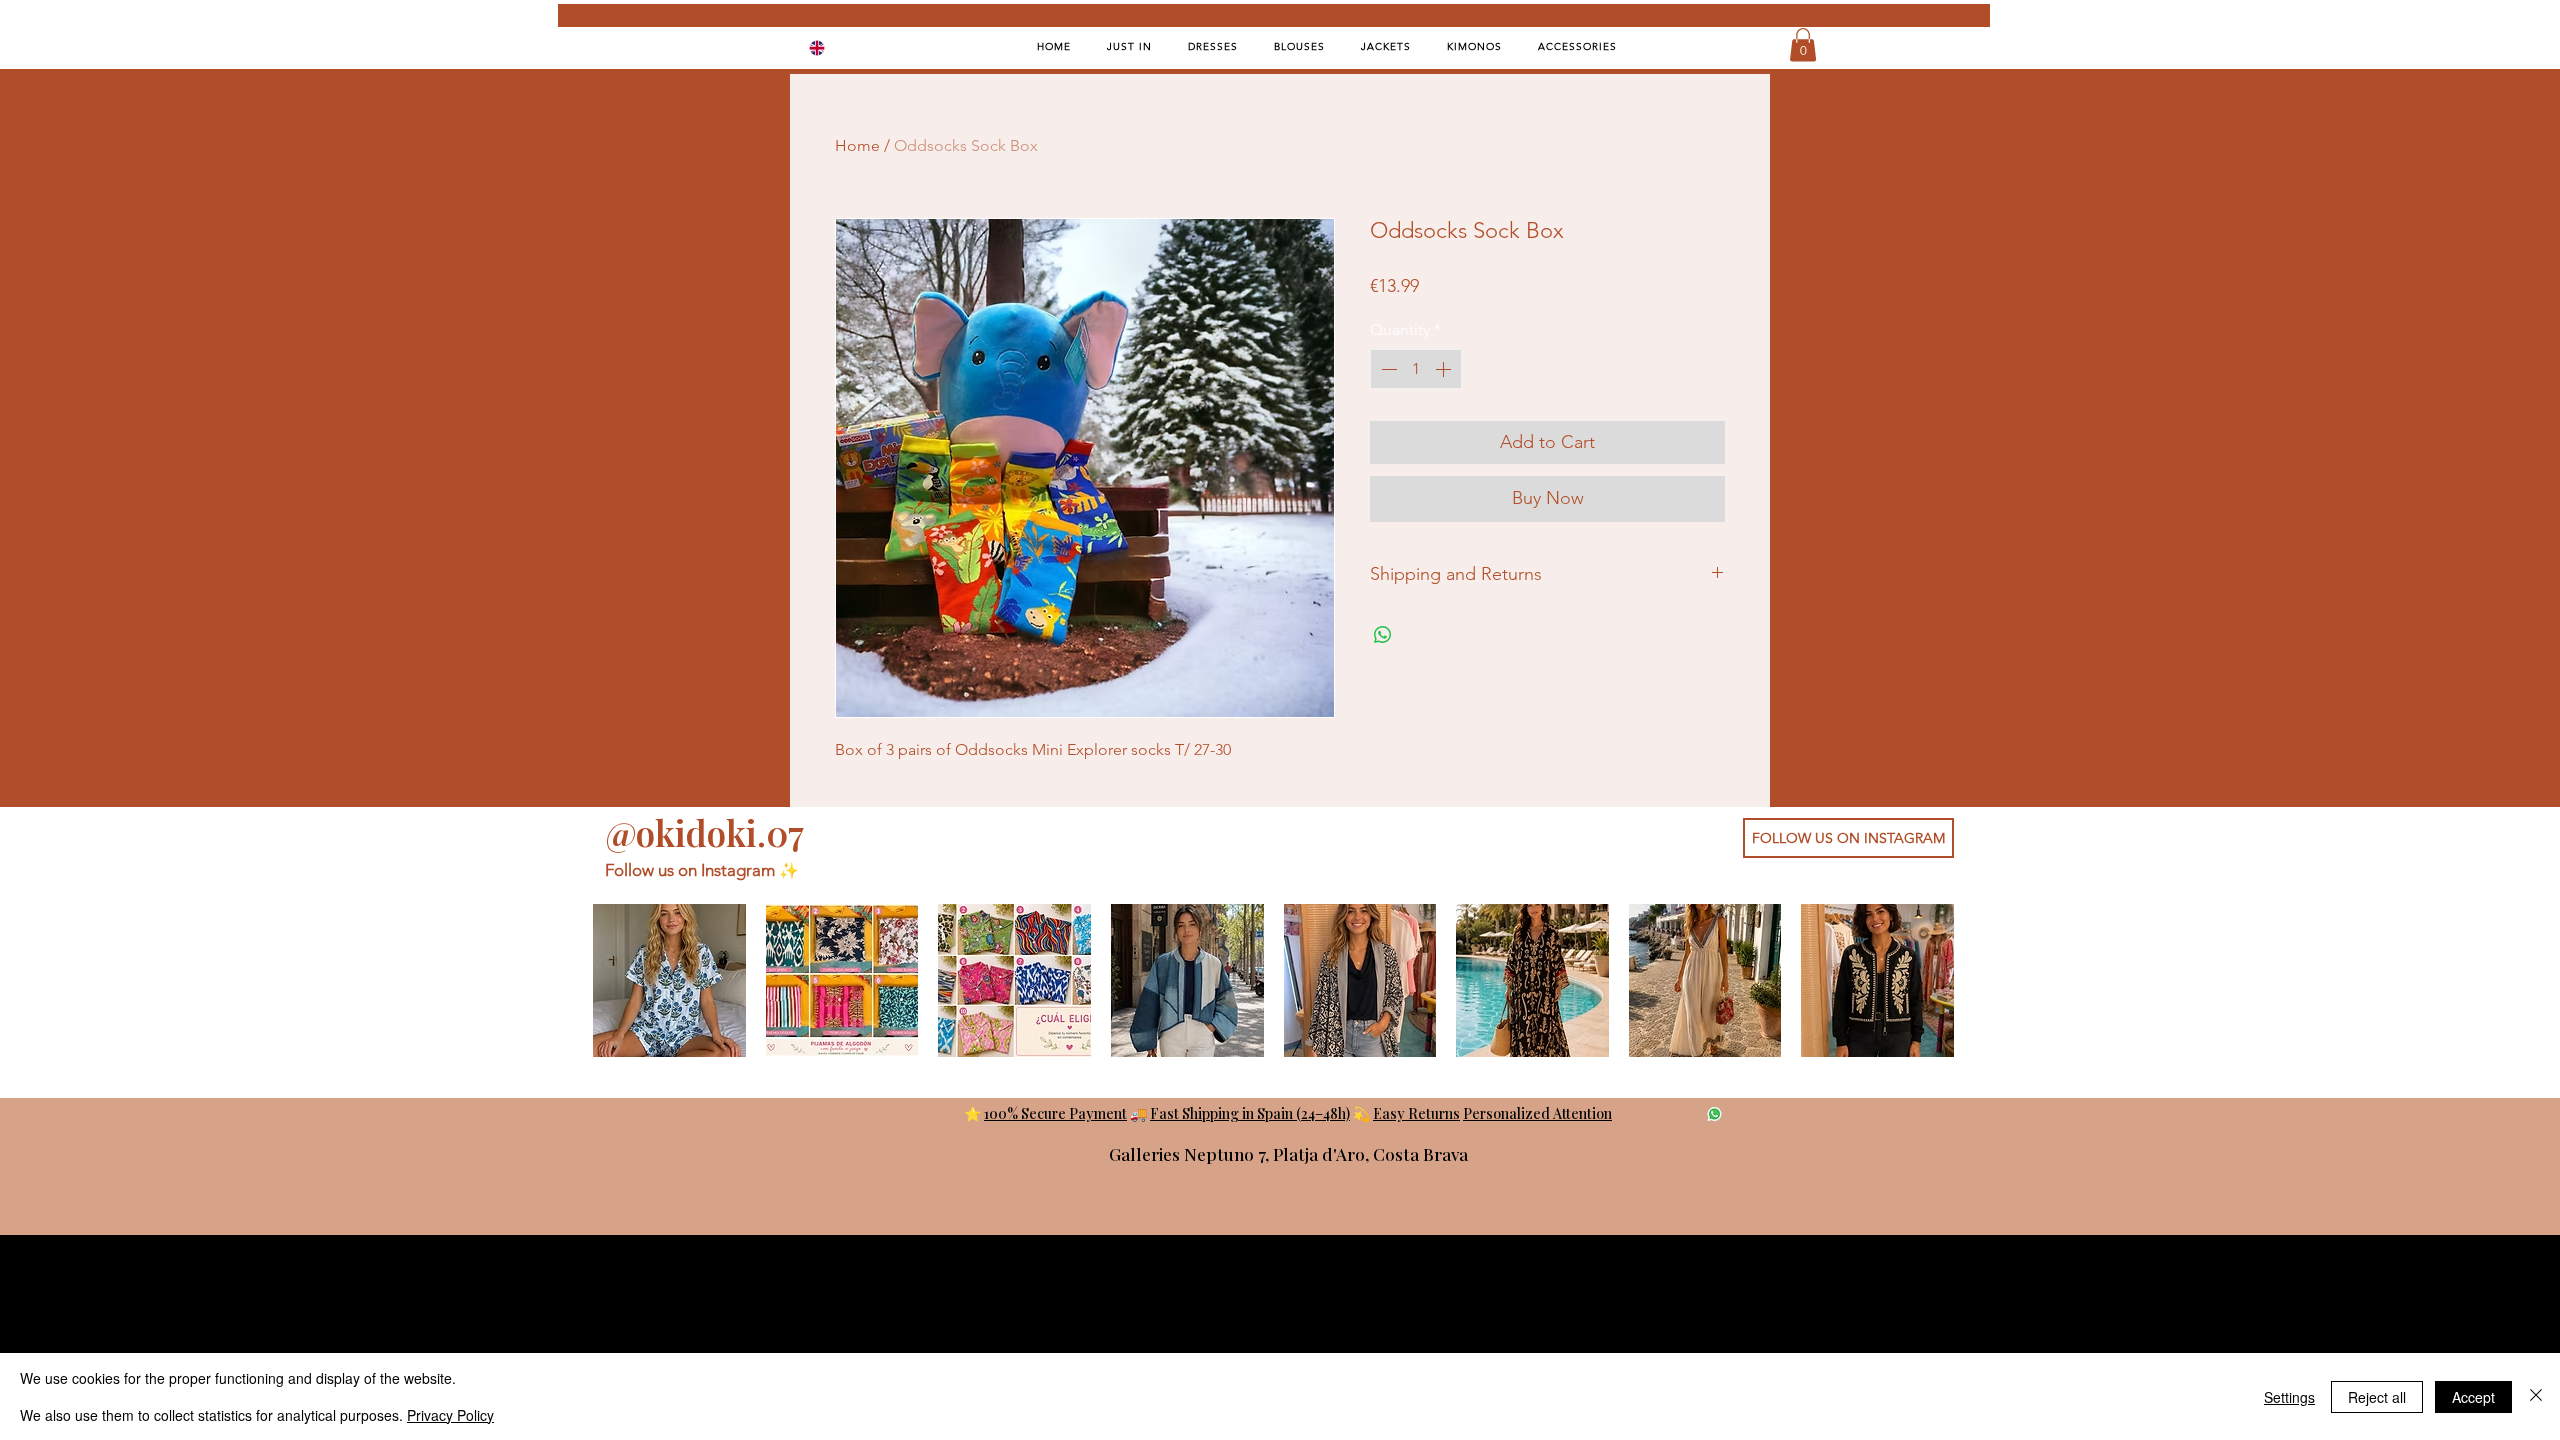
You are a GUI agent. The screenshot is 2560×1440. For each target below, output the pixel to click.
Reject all (2377, 1397)
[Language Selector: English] (830, 47)
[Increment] (1445, 369)
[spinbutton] (1416, 369)
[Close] (2536, 1396)
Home (857, 145)
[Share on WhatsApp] (1383, 635)
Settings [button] (2289, 1397)
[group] (1273, 980)
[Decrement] (1387, 369)
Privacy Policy (450, 1415)
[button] (1803, 44)
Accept (2473, 1397)
